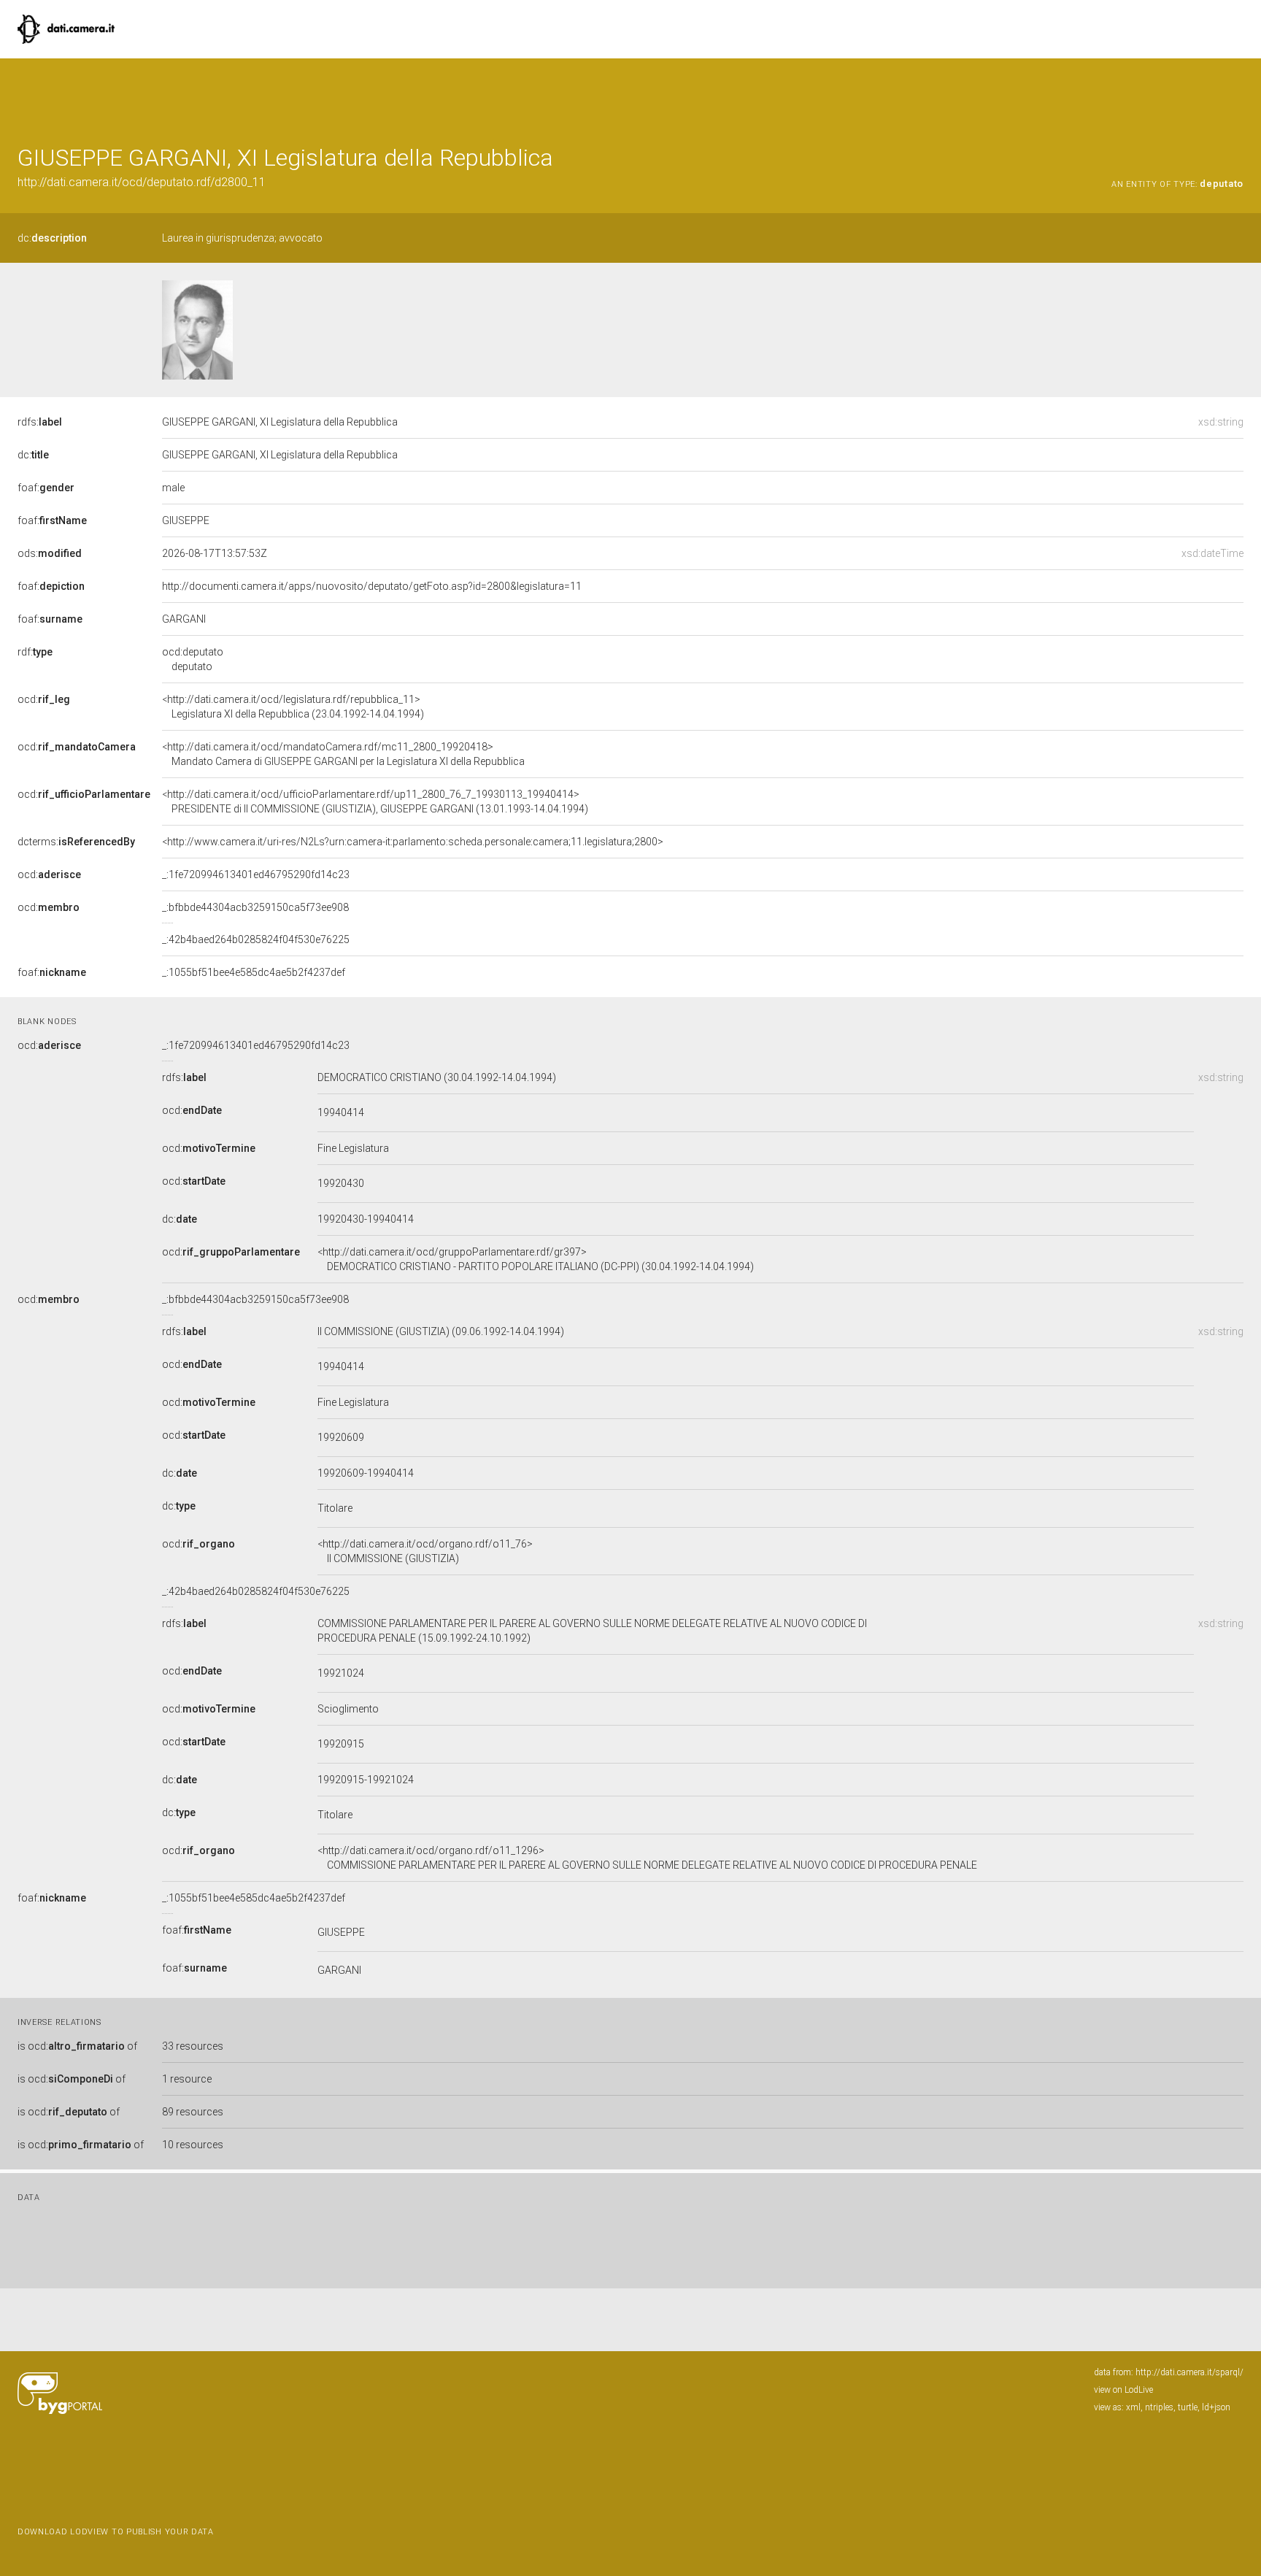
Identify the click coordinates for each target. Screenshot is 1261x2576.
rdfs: (40, 422)
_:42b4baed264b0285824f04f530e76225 (256, 939)
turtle (1188, 2407)
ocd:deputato (193, 659)
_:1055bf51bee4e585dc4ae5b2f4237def (254, 972)
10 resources (193, 2145)
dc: (52, 238)
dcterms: (76, 842)
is (77, 2046)
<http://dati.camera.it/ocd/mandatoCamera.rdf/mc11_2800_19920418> (343, 754)
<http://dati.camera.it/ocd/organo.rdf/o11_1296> (647, 1858)
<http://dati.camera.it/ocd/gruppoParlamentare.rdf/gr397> (536, 1259)
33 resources (193, 2046)
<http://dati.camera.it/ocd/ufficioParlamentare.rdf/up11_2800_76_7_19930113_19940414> (375, 801)
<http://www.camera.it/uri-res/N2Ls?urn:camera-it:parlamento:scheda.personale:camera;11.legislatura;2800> (413, 842)
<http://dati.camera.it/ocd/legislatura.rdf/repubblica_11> (293, 707)
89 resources (193, 2112)
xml (1133, 2407)
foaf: (46, 488)
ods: (50, 553)
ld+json (1216, 2407)
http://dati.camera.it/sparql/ (1189, 2372)
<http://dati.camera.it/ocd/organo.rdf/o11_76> (425, 1551)
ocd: (44, 699)
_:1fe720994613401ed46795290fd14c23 (256, 874)
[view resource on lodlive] (1237, 95)
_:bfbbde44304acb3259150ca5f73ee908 (255, 907)
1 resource (187, 2079)
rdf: (35, 652)
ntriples (1159, 2407)
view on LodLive (1123, 2390)
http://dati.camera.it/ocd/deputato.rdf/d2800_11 (142, 182)
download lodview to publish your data (116, 2532)
